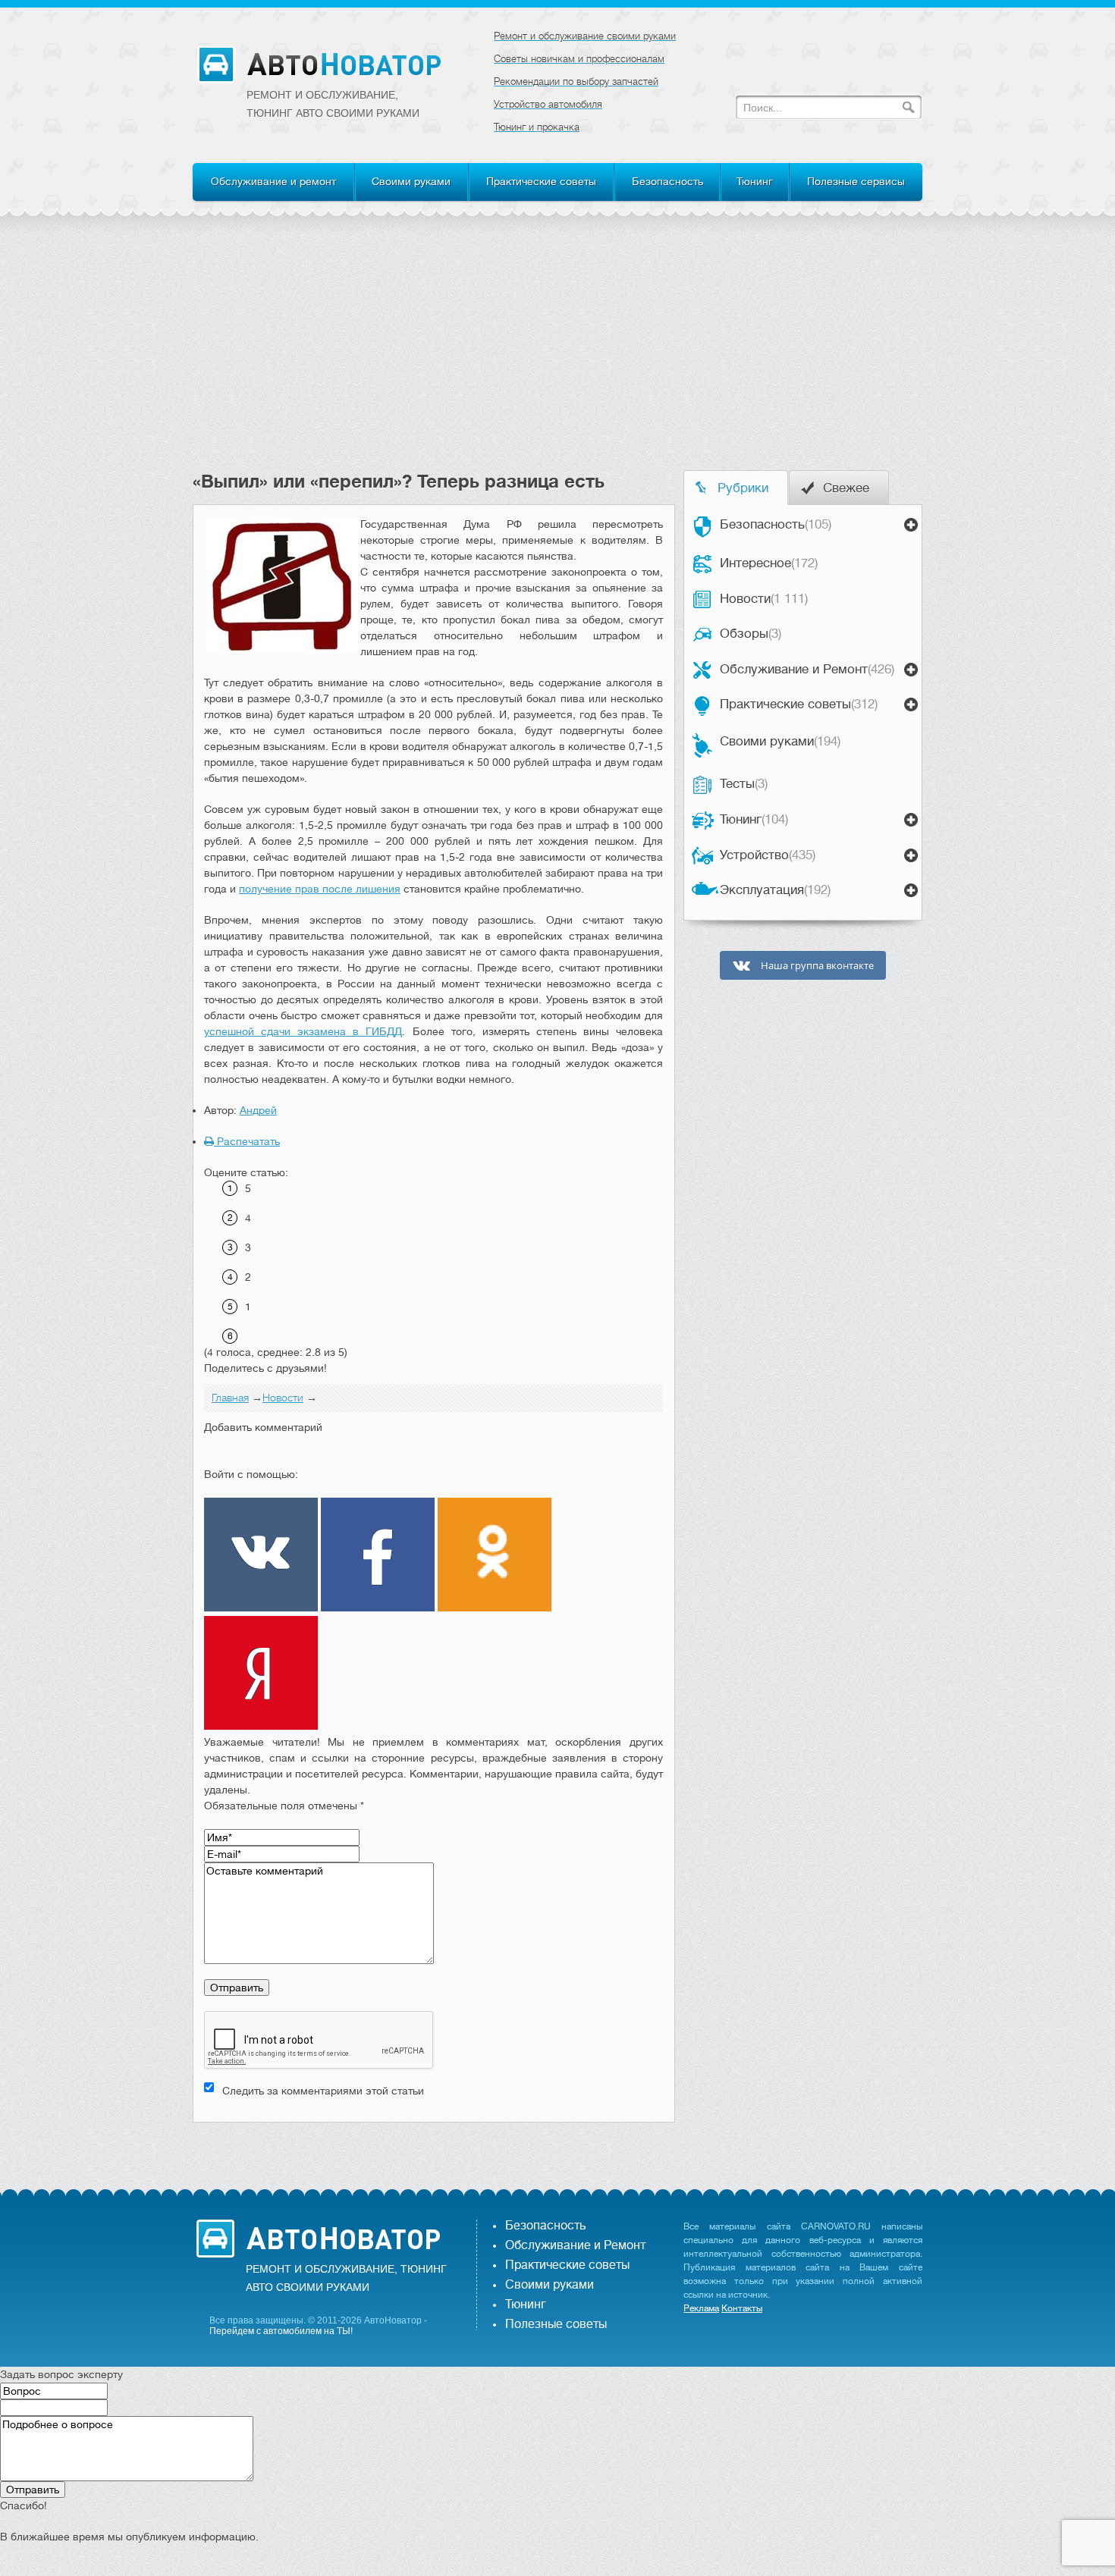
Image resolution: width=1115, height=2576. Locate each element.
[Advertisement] (557, 356)
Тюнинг (755, 181)
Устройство (768, 855)
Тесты (744, 784)
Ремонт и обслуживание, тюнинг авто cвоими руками (333, 104)
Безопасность (667, 181)
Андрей (258, 1110)
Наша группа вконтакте (816, 966)
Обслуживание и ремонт (273, 181)
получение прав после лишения (320, 889)
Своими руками (411, 181)
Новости (764, 599)
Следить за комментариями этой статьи (323, 2091)
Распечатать (247, 1141)
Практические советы (541, 181)
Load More (434, 2146)
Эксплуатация (775, 890)
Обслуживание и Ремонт (807, 669)
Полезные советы (556, 2324)
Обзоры (751, 634)
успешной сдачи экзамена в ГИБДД (303, 1031)
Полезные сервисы (856, 181)
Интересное (769, 563)
